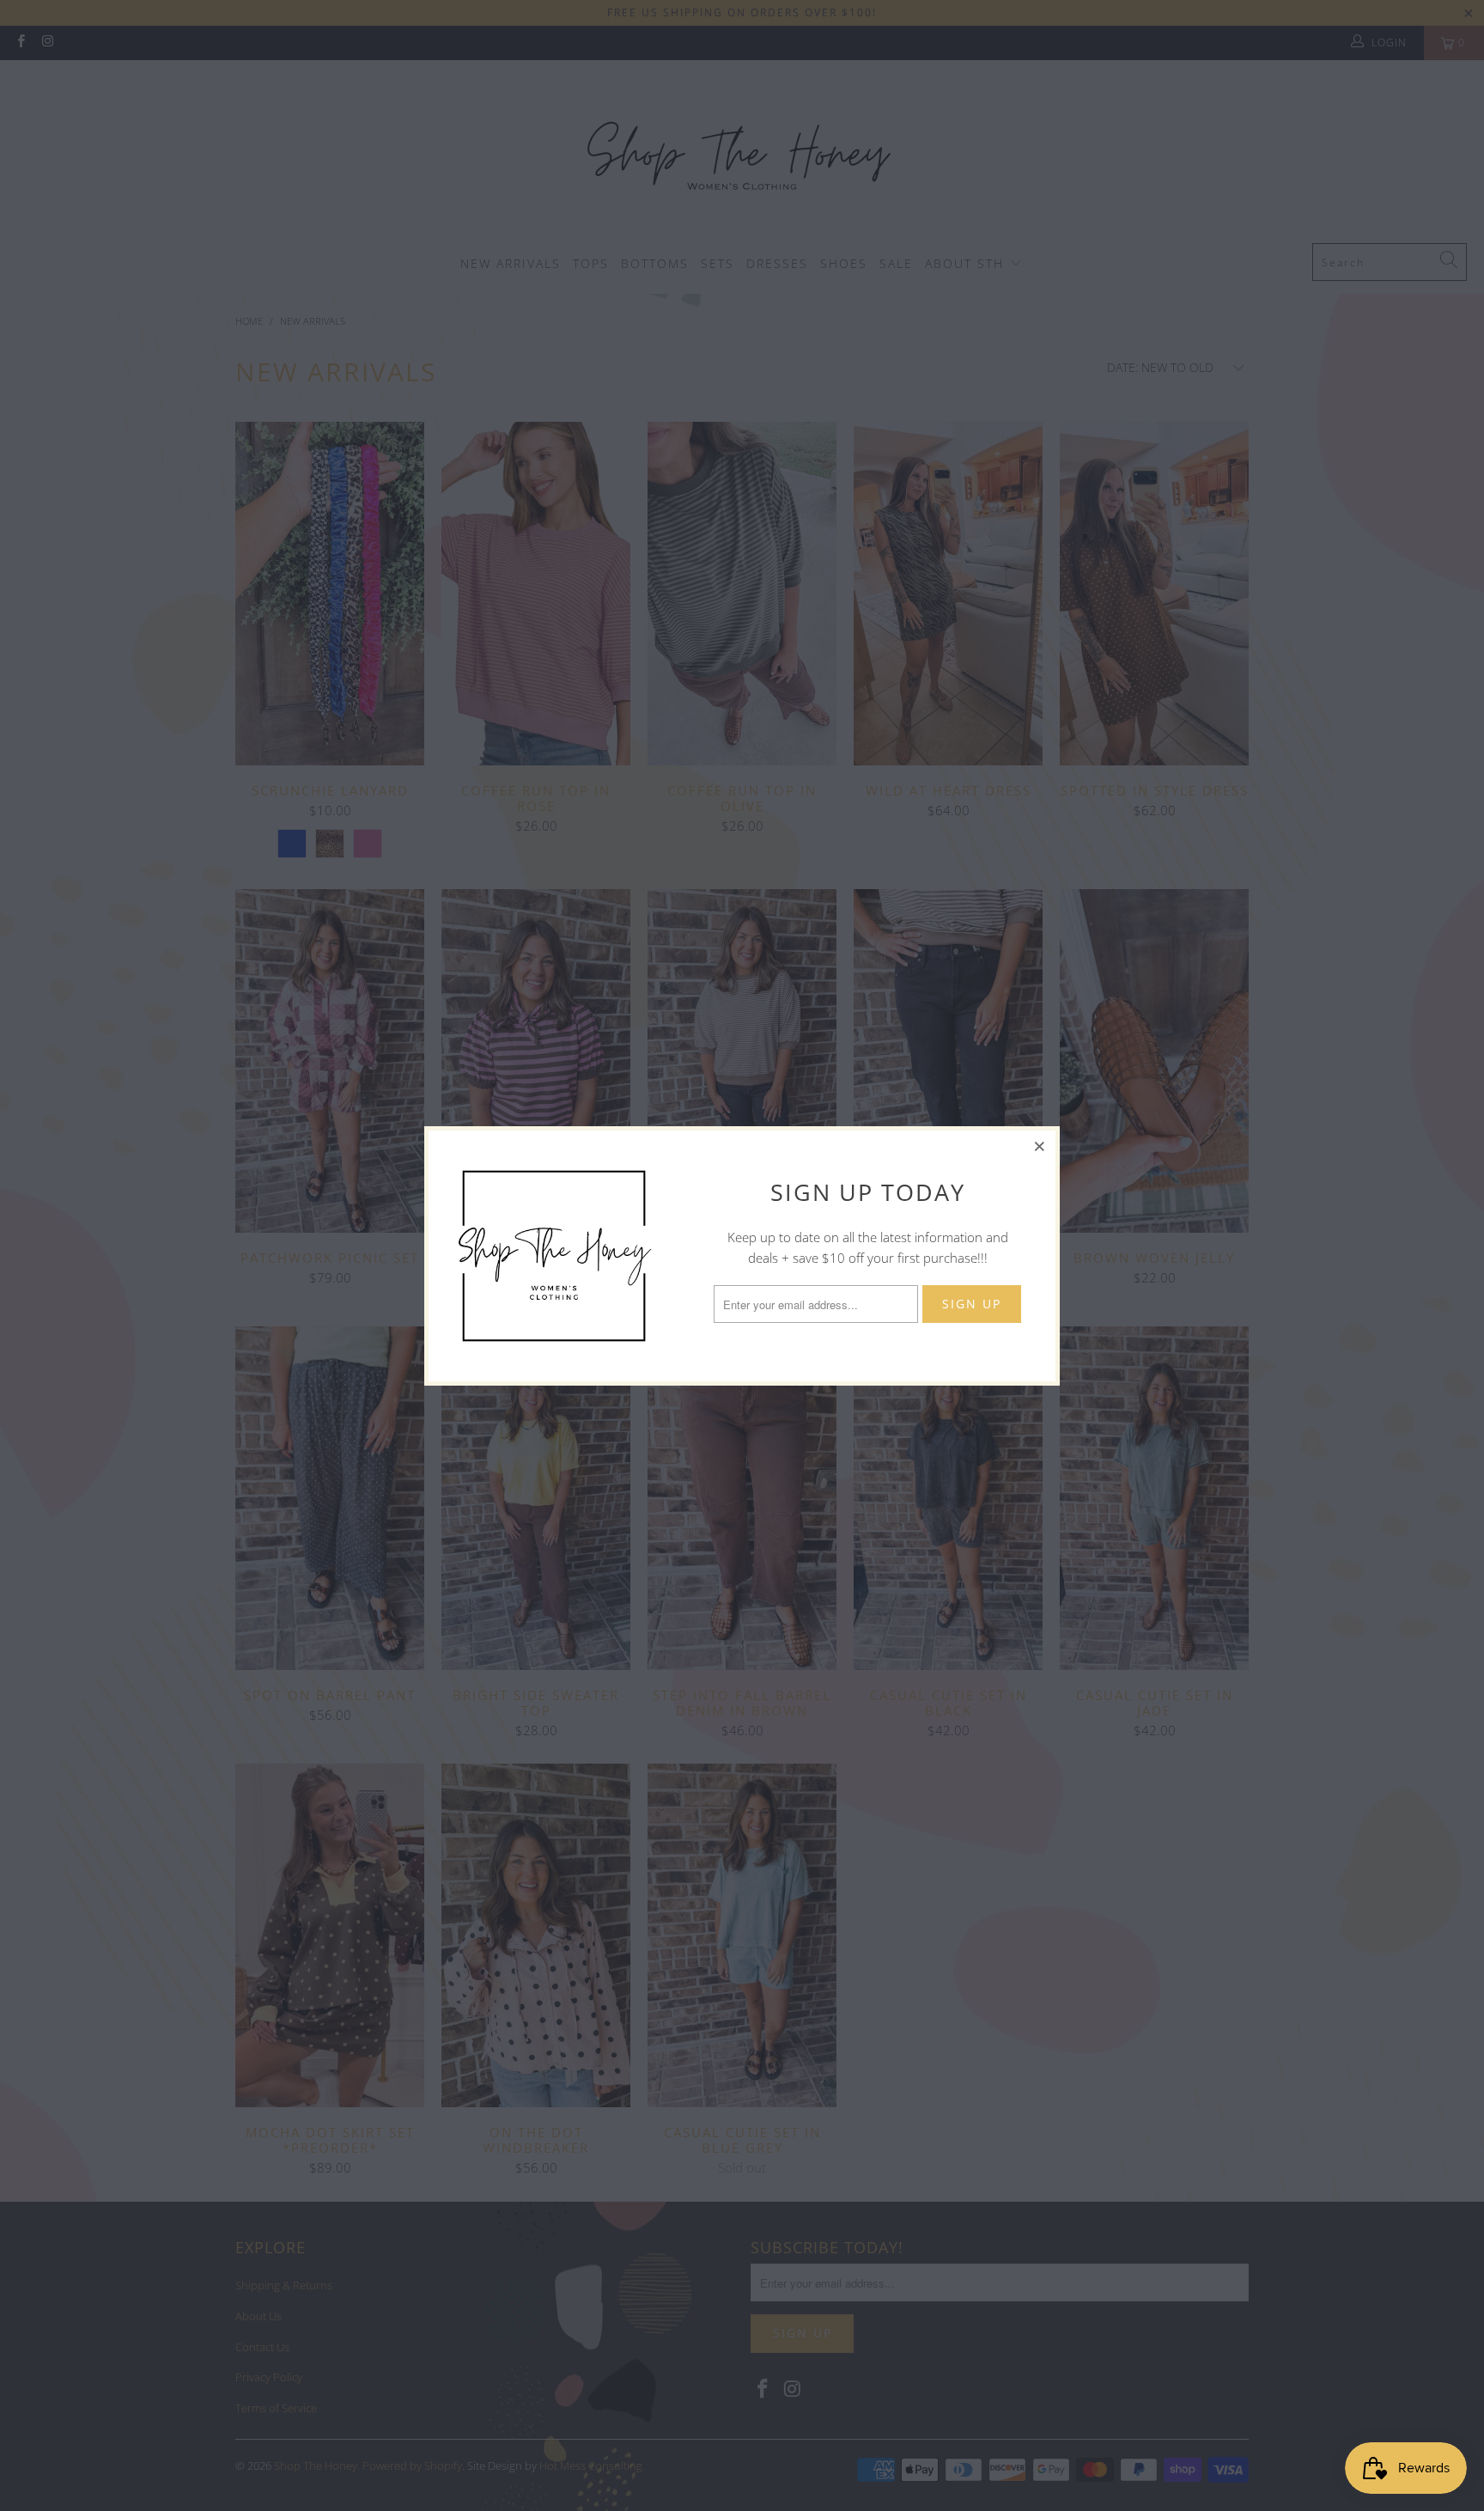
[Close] (1040, 1146)
